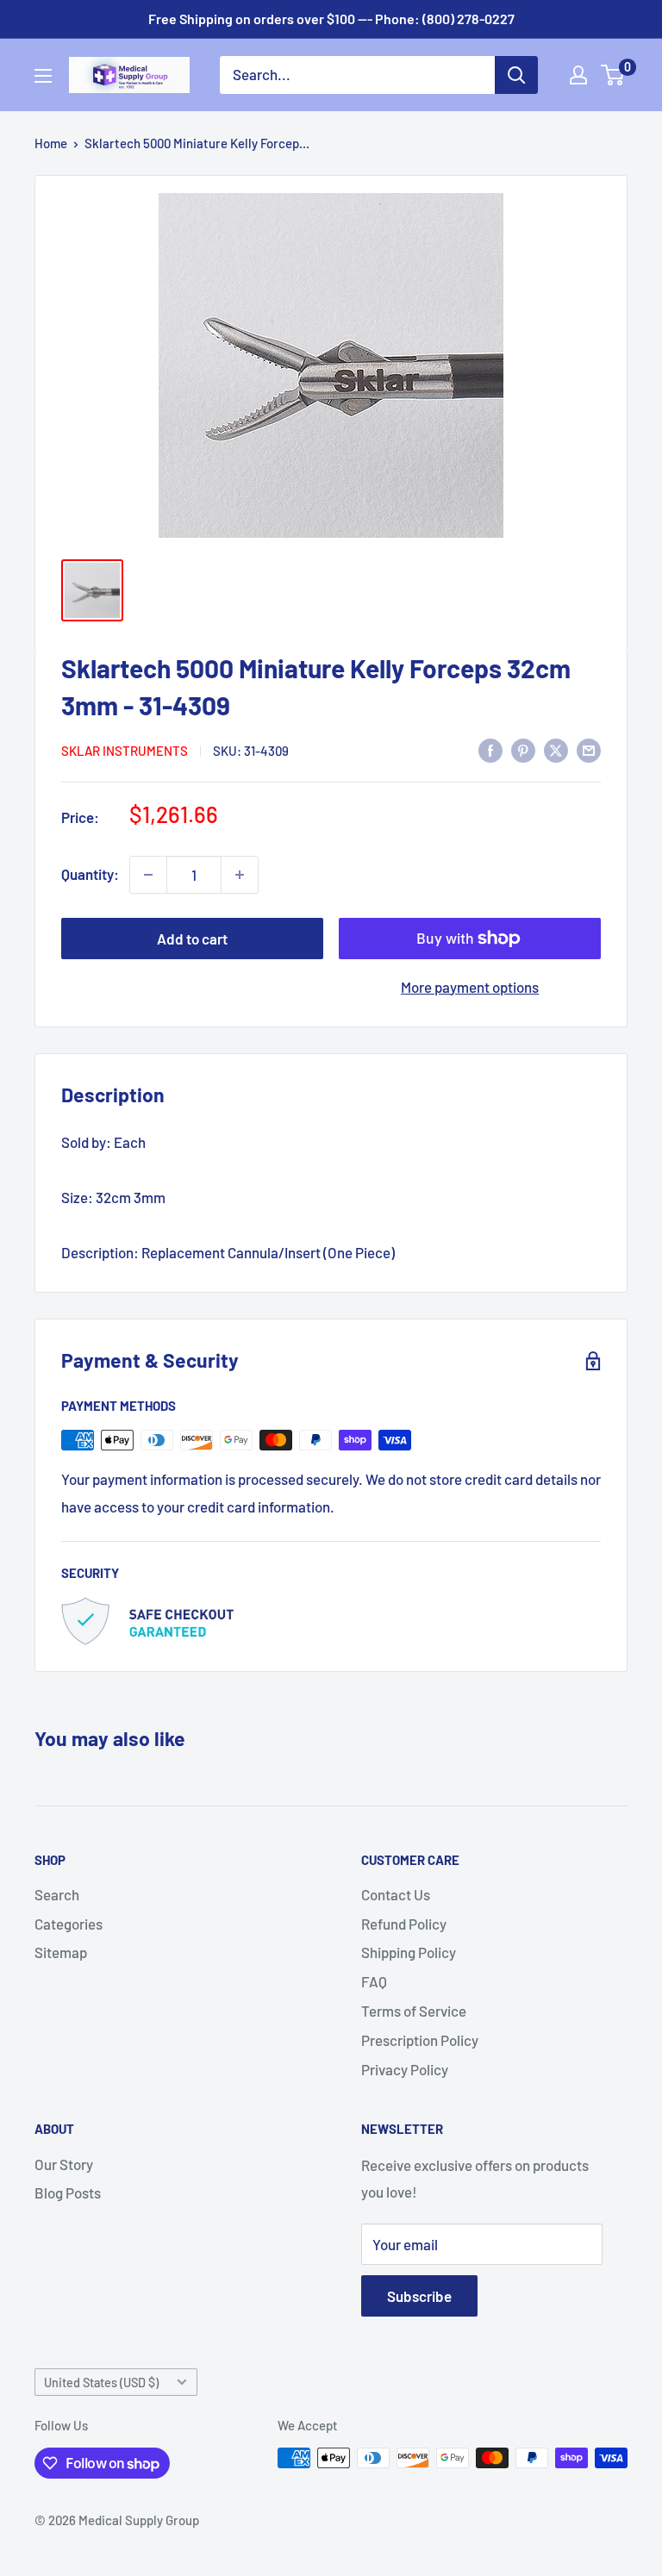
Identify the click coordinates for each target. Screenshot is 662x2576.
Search (57, 1894)
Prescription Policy (420, 2040)
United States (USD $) (101, 2383)
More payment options (470, 987)
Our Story (64, 2164)
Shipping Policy (409, 1952)
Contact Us (396, 1894)
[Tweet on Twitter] (556, 749)
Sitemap (61, 1952)
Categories (69, 1924)
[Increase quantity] (240, 875)
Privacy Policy (405, 2069)
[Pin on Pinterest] (523, 749)
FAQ (374, 1981)
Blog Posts (68, 2192)
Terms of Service (414, 2011)
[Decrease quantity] (148, 875)
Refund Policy (404, 1924)
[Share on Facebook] (490, 749)
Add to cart (192, 939)
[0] (613, 75)
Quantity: (90, 874)
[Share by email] (589, 749)
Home (51, 143)
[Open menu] (43, 76)
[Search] (516, 75)
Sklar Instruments (125, 751)
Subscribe (419, 2296)
